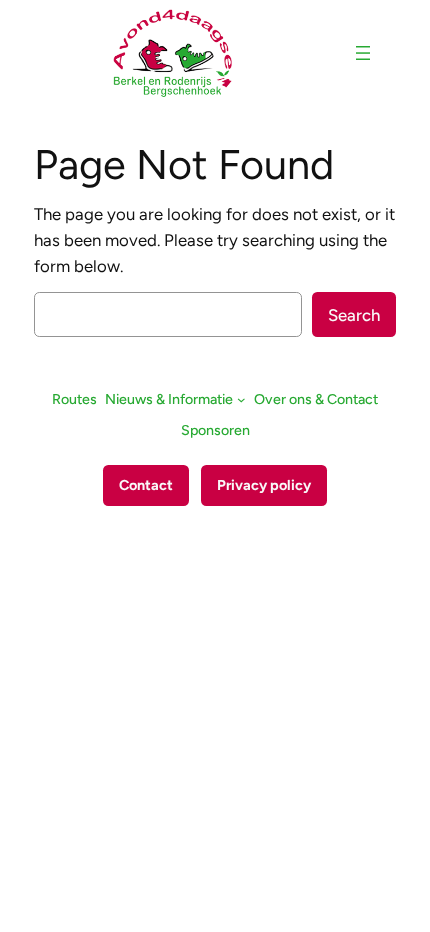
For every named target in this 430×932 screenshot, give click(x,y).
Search (354, 315)
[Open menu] (363, 53)
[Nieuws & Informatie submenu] (241, 399)
